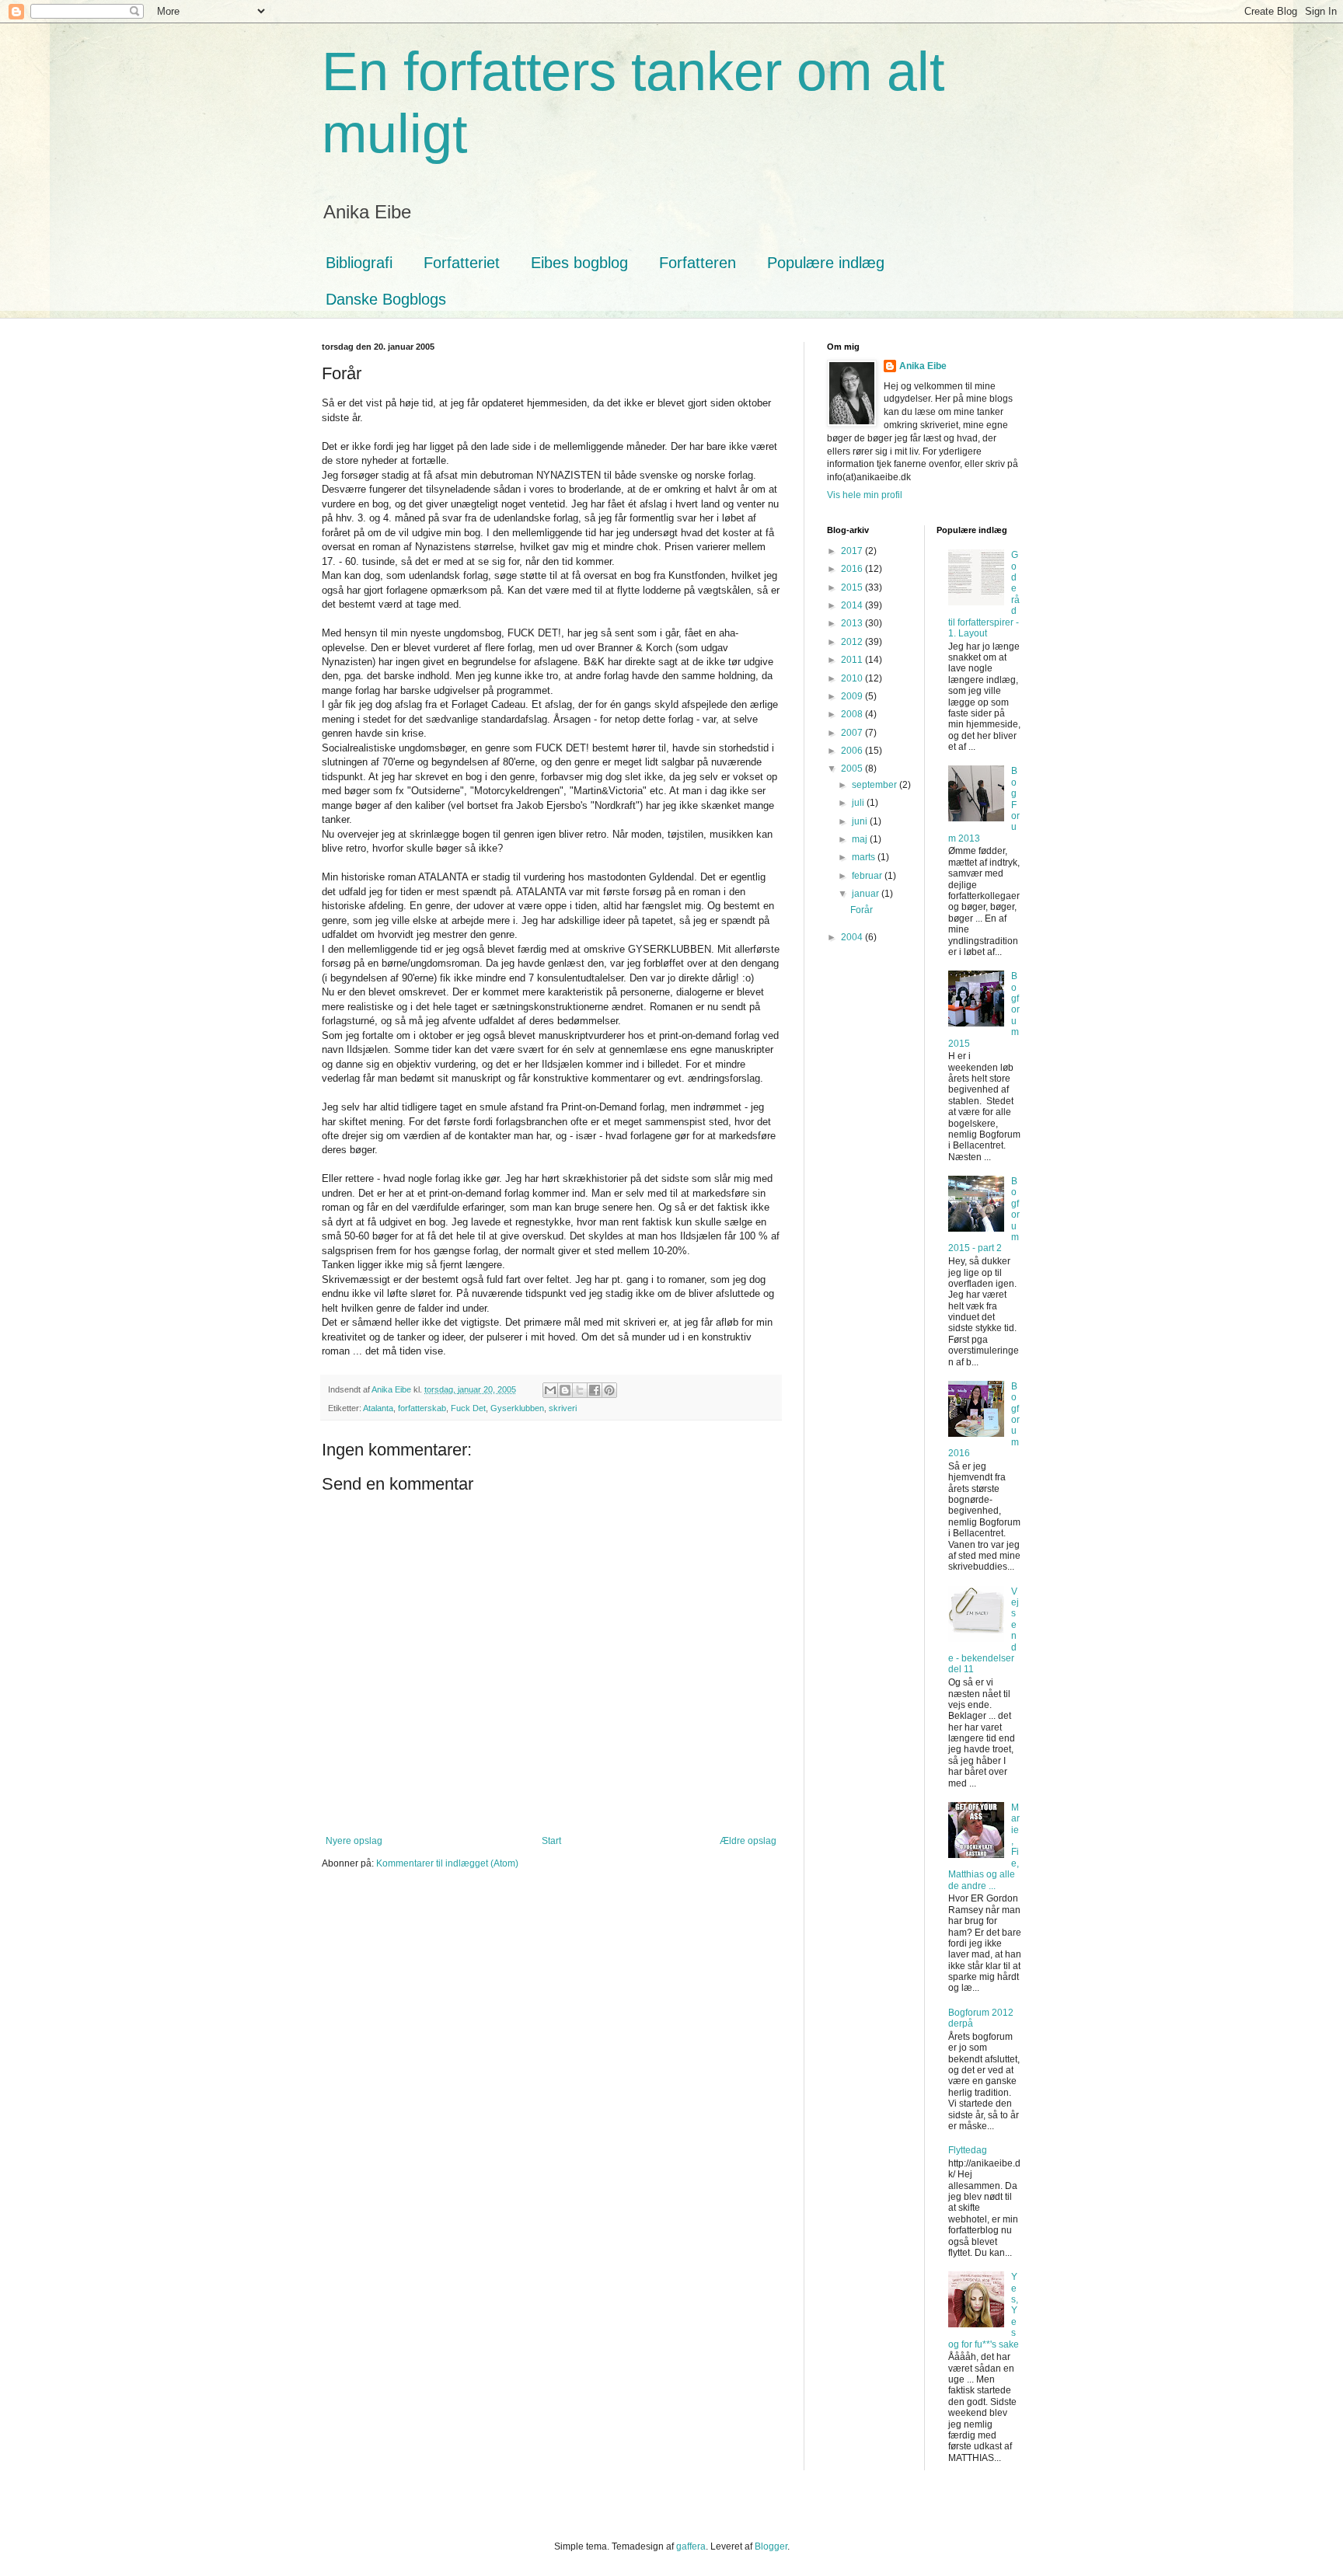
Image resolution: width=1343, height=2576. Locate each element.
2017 (853, 551)
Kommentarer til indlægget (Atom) (447, 1863)
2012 (853, 642)
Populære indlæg (826, 263)
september (876, 785)
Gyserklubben (517, 1408)
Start (551, 1841)
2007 (853, 733)
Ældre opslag (748, 1841)
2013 (853, 623)
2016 (853, 569)
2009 (853, 696)
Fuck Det (468, 1408)
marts (865, 857)
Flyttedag (968, 2150)
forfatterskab (422, 1408)
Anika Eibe (923, 366)
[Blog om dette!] (565, 1390)
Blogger (771, 2546)
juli (859, 803)
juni (861, 821)
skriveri (563, 1408)
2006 (853, 751)
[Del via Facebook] (595, 1390)
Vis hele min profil (865, 495)
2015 (853, 587)
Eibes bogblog (579, 263)
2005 (853, 769)
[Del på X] (580, 1390)
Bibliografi (359, 263)
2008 (853, 714)
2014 (853, 605)
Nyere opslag (354, 1841)
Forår (862, 910)
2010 (853, 678)
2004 (853, 937)
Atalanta (378, 1408)
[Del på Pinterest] (609, 1390)
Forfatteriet (462, 263)
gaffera (691, 2546)
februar (868, 876)
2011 (853, 660)
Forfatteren (698, 263)
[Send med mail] (550, 1390)
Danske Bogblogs (386, 299)
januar (867, 894)
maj (861, 839)
